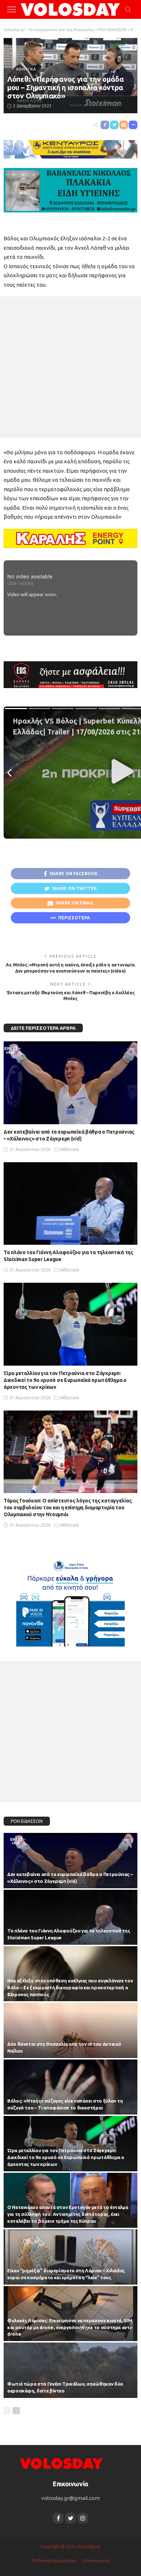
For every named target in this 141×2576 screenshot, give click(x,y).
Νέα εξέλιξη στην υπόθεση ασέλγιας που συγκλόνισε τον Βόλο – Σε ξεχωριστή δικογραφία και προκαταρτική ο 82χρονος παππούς (70, 1987)
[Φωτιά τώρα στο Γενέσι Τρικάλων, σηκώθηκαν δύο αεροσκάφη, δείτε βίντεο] (70, 2370)
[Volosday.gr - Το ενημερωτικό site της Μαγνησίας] (71, 9)
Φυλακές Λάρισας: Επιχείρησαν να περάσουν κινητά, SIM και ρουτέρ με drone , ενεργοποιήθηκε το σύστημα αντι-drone (70, 2327)
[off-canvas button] (12, 9)
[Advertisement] (70, 367)
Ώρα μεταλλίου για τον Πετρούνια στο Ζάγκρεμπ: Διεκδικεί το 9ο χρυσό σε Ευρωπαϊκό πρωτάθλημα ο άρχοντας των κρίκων (65, 1380)
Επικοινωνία (96, 2560)
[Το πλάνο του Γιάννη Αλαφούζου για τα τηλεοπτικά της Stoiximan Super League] (70, 1204)
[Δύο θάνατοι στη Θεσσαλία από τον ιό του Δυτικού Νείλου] (70, 2030)
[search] (128, 9)
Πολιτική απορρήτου (54, 2560)
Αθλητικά (26, 69)
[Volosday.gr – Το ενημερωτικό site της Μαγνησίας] (61, 2463)
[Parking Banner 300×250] (70, 1601)
